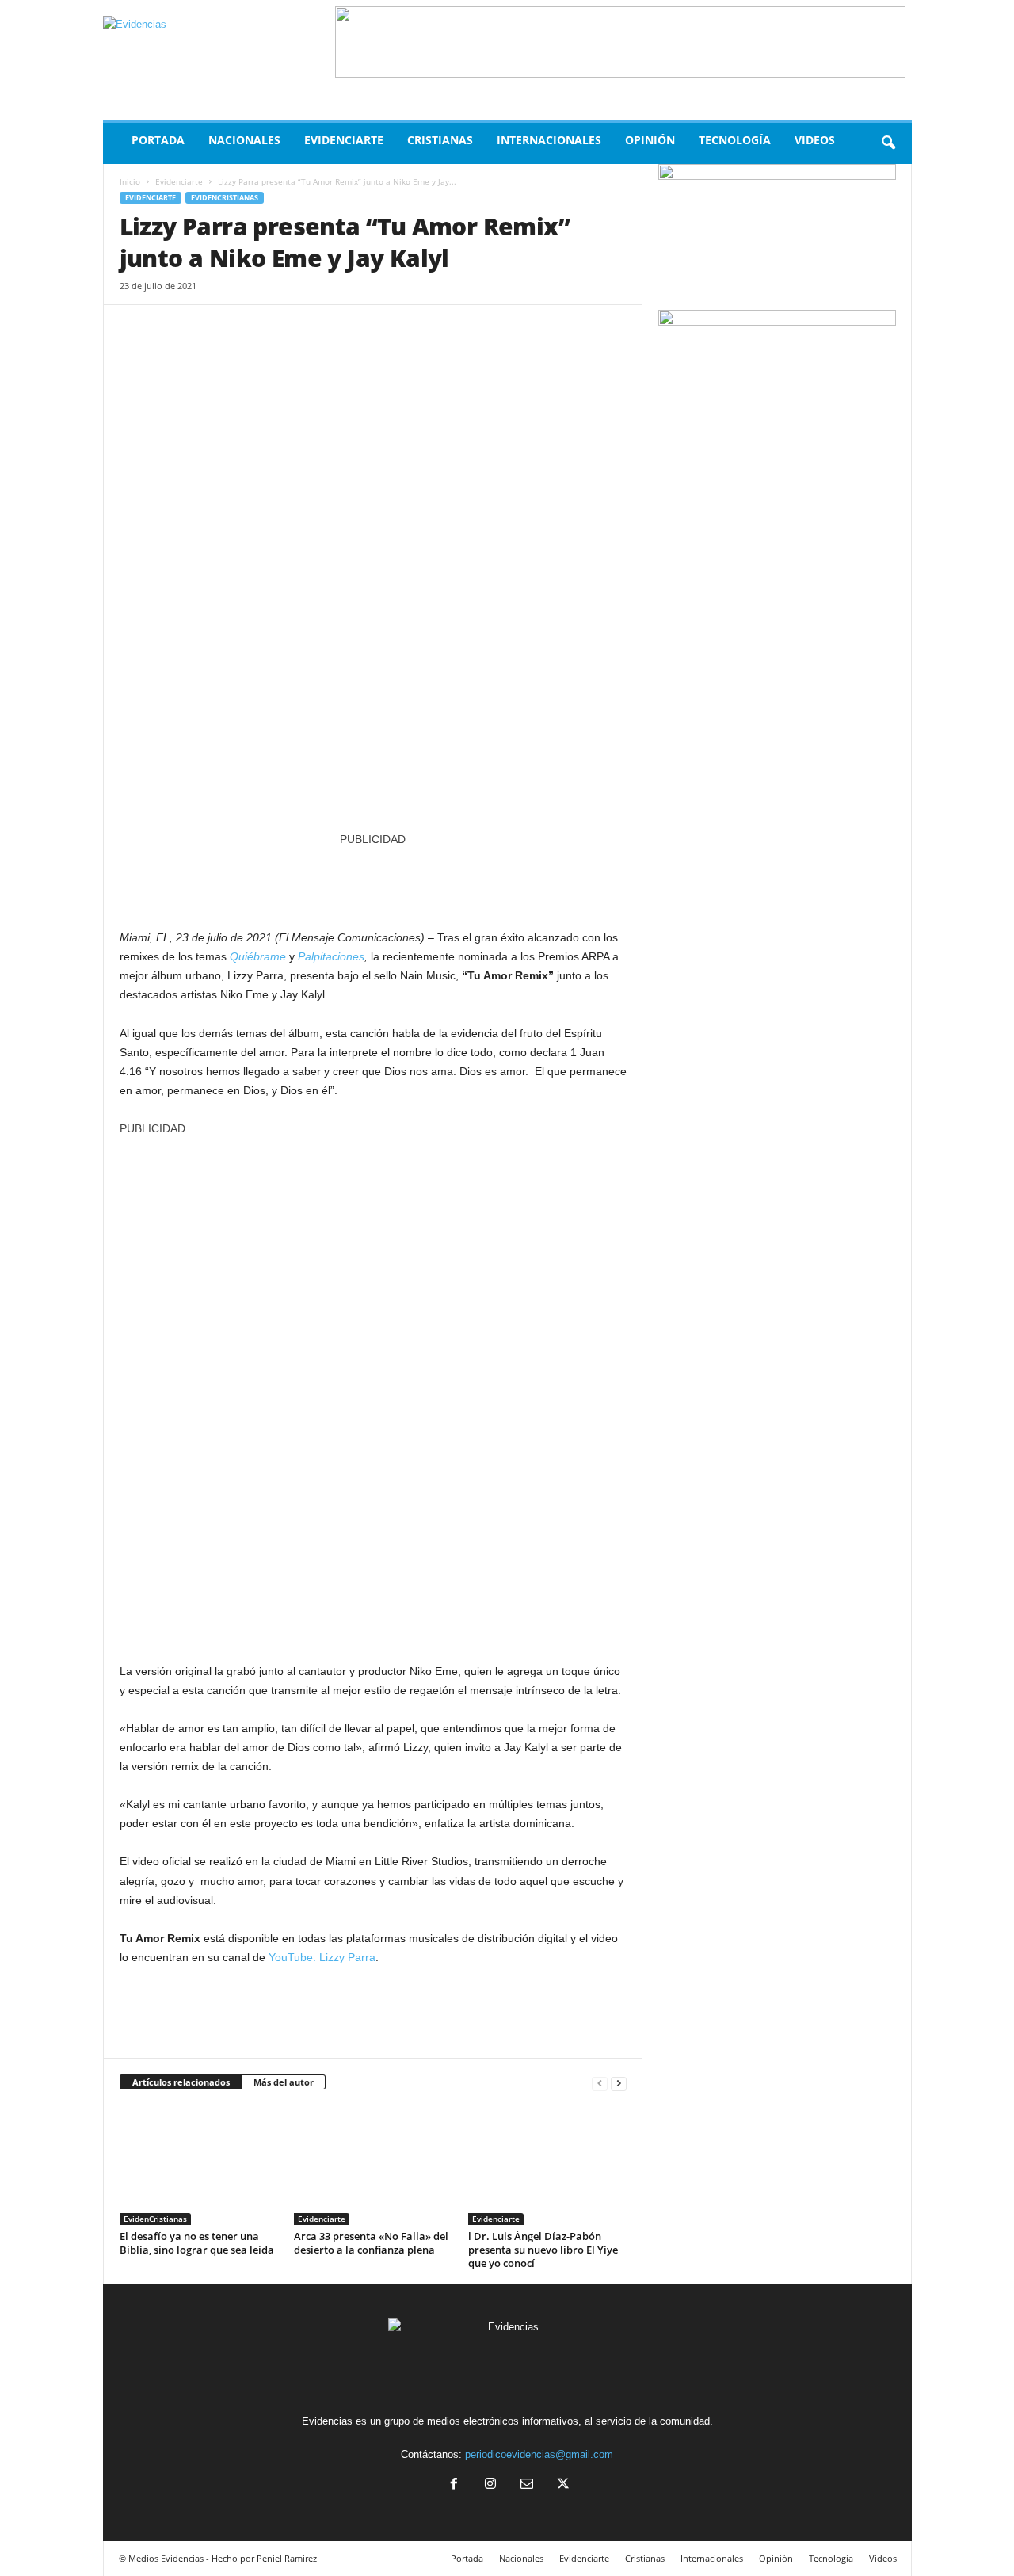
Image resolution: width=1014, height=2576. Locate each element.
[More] (282, 329)
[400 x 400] (373, 1391)
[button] (888, 143)
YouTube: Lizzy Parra (322, 1957)
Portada (158, 140)
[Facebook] (135, 329)
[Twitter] (172, 329)
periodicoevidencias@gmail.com (539, 2454)
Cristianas (440, 140)
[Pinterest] (208, 329)
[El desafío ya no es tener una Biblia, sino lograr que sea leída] (199, 2166)
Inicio (130, 181)
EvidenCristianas (225, 198)
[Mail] (527, 2485)
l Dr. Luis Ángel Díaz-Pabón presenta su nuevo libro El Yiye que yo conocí (543, 2250)
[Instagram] (490, 2485)
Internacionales (549, 140)
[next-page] (619, 2083)
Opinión (650, 140)
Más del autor (284, 2082)
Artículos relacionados (181, 2082)
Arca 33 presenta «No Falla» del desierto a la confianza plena (371, 2243)
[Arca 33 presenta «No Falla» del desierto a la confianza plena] (373, 2166)
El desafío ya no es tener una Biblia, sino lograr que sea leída (197, 2243)
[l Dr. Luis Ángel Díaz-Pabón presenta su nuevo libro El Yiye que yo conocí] (547, 2166)
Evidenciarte (344, 140)
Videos (815, 140)
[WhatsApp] (245, 329)
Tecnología (735, 140)
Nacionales (244, 140)
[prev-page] (600, 2083)
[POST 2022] (373, 880)
